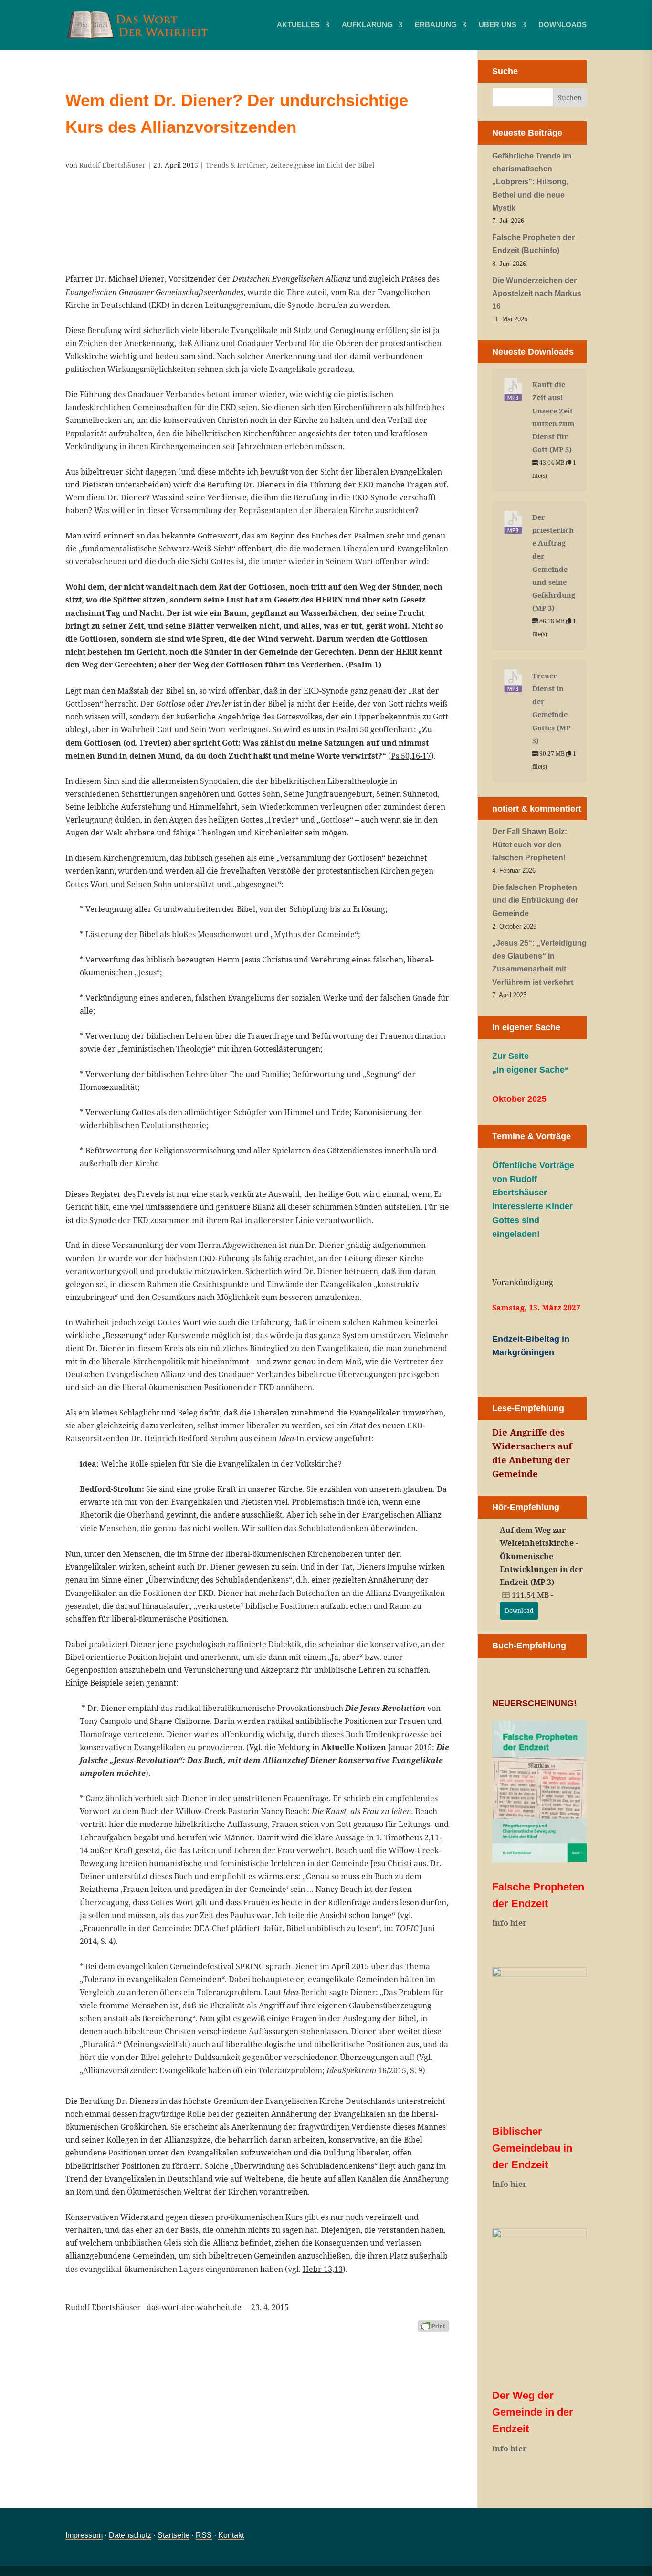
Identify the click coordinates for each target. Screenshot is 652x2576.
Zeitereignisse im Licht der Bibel (322, 165)
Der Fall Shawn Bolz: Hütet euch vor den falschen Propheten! (530, 844)
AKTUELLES (298, 25)
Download (519, 1610)
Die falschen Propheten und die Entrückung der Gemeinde (535, 900)
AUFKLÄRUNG (367, 25)
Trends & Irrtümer (236, 165)
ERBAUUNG (436, 25)
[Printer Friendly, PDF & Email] (433, 2325)
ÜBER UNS (498, 25)
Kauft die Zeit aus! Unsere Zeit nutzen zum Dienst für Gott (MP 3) (553, 417)
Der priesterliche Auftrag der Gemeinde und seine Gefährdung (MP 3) (554, 562)
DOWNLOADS (563, 25)
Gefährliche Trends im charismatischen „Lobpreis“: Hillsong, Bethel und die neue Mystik (532, 182)
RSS (204, 2535)
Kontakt (231, 2535)
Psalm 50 (352, 729)
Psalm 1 (363, 665)
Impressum (84, 2535)
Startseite (174, 2535)
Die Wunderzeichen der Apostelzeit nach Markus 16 (537, 293)
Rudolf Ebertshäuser (112, 165)
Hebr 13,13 (323, 2269)
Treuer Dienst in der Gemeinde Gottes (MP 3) (551, 708)
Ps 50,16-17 (411, 756)
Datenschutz (130, 2535)
